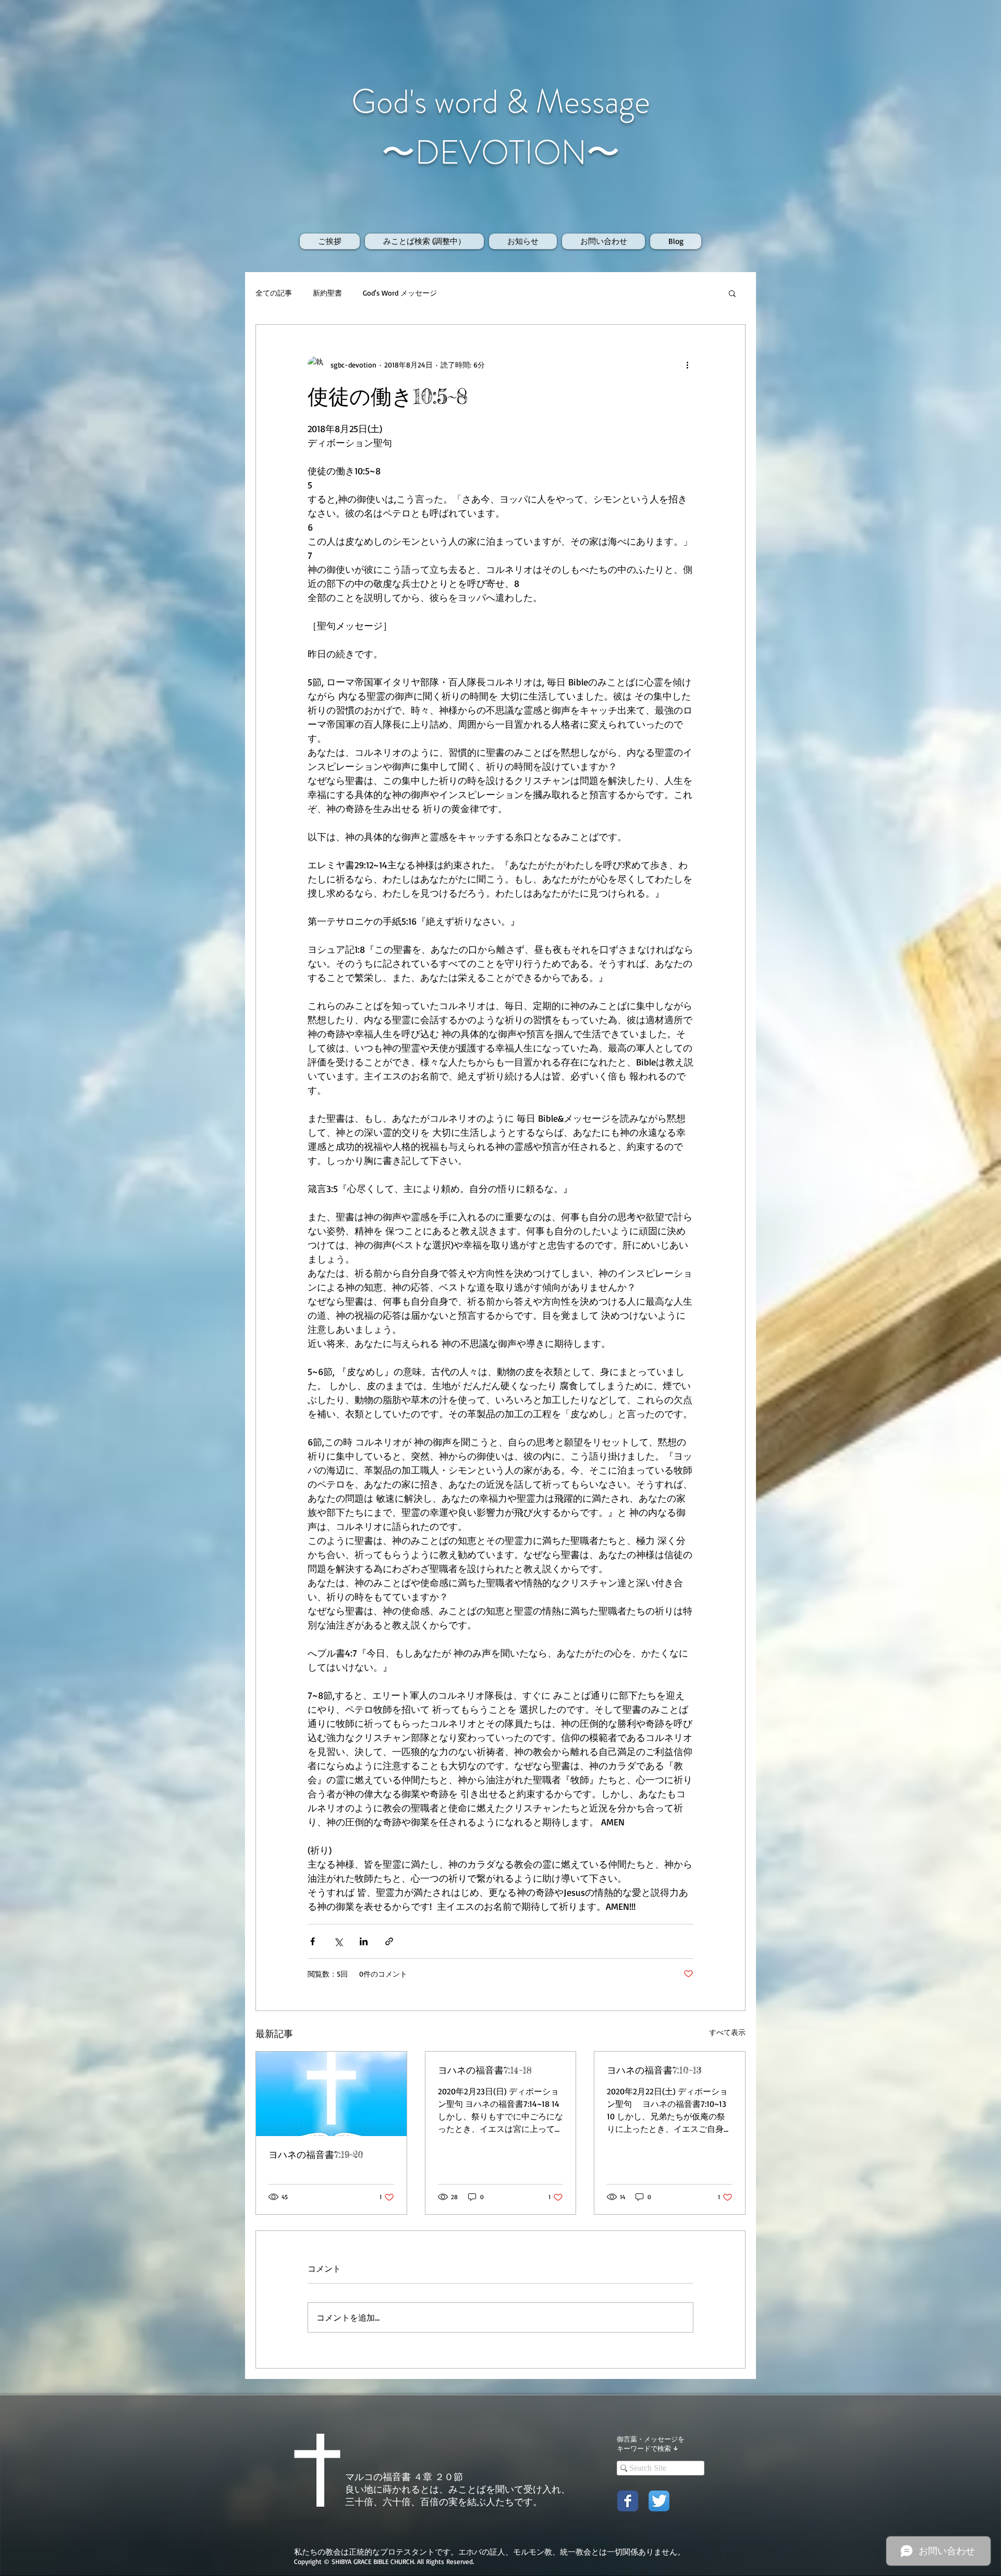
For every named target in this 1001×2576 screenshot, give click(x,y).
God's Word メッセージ (400, 293)
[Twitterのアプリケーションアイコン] (659, 2501)
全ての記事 (274, 293)
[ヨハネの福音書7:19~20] (331, 2094)
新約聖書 (327, 293)
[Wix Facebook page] (628, 2501)
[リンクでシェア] (389, 1941)
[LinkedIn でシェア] (364, 1941)
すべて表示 (727, 2032)
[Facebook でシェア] (313, 1941)
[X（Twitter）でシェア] (338, 1941)
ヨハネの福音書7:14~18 (485, 2070)
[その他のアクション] (687, 364)
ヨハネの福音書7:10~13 (654, 2070)
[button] (732, 293)
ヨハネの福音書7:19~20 (316, 2154)
